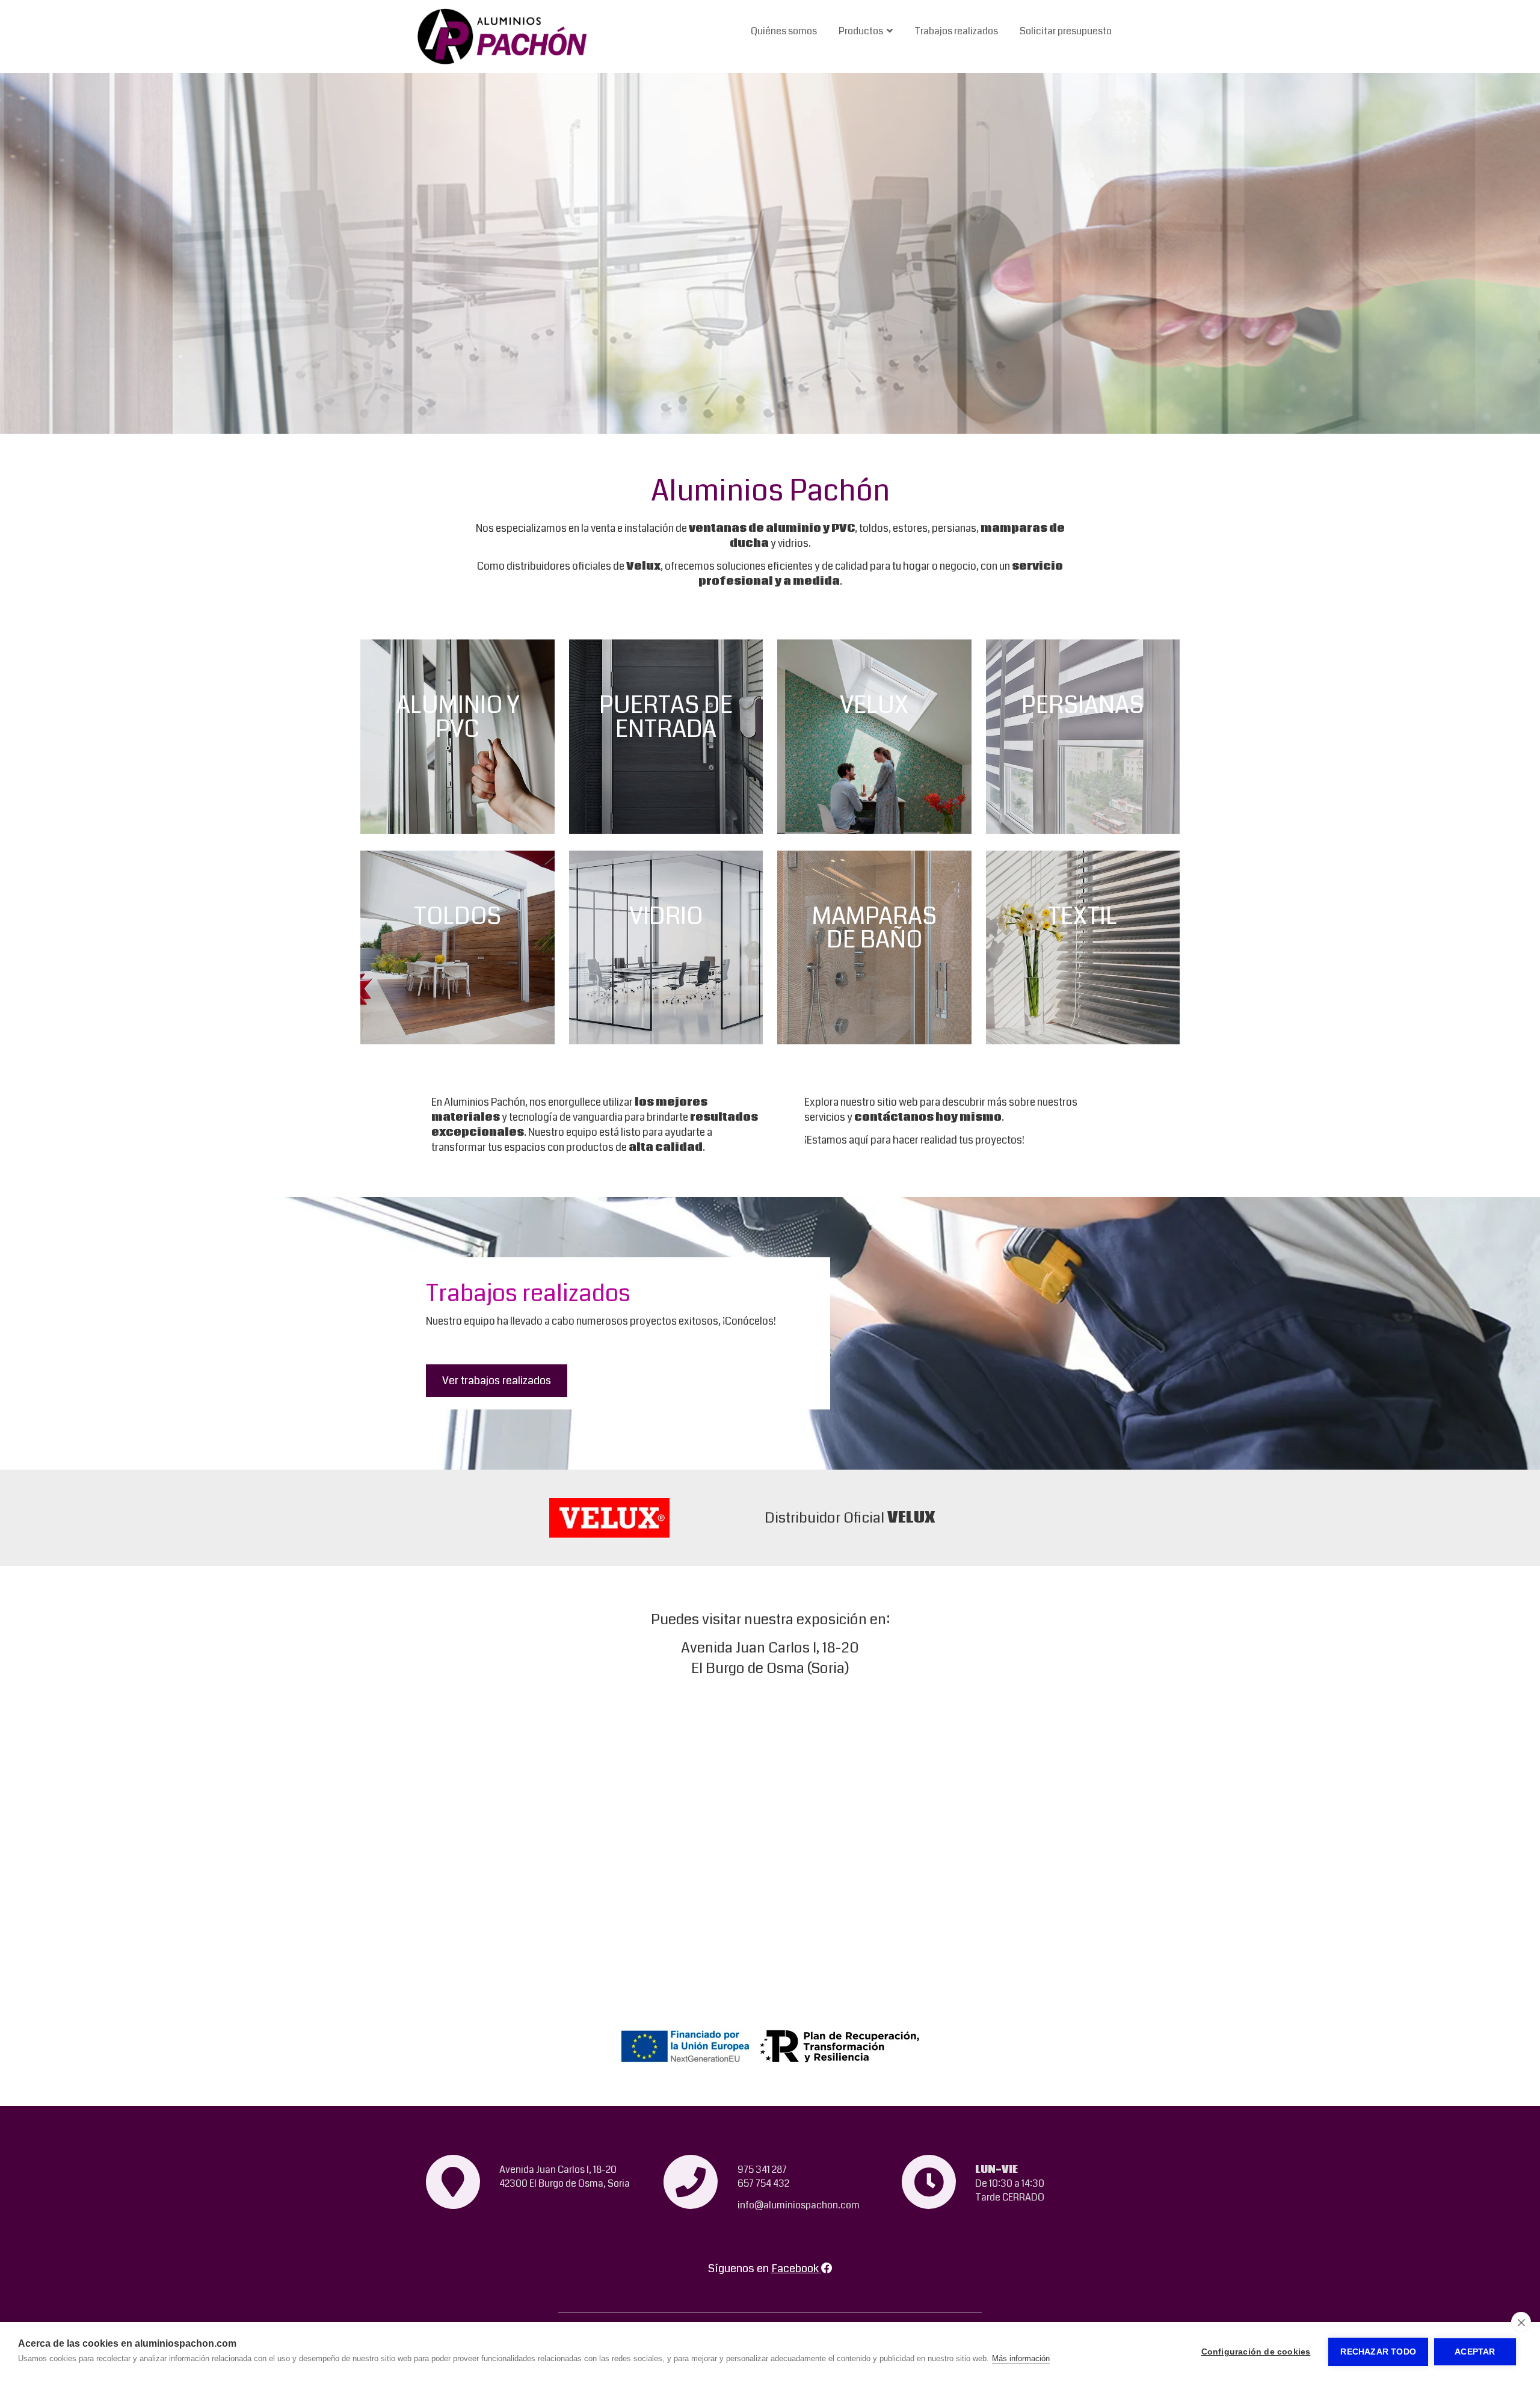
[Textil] (1083, 948)
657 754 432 (763, 2183)
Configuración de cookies (1256, 2352)
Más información (1021, 2358)
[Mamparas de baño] (874, 948)
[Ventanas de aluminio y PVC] (457, 737)
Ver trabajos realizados (497, 1381)
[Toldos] (457, 948)
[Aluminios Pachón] (503, 36)
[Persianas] (1083, 737)
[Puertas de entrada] (666, 737)
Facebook (796, 2269)
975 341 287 (762, 2170)
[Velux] (874, 737)
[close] (1521, 2322)
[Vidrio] (666, 948)
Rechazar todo (1378, 2352)
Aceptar (1475, 2352)
